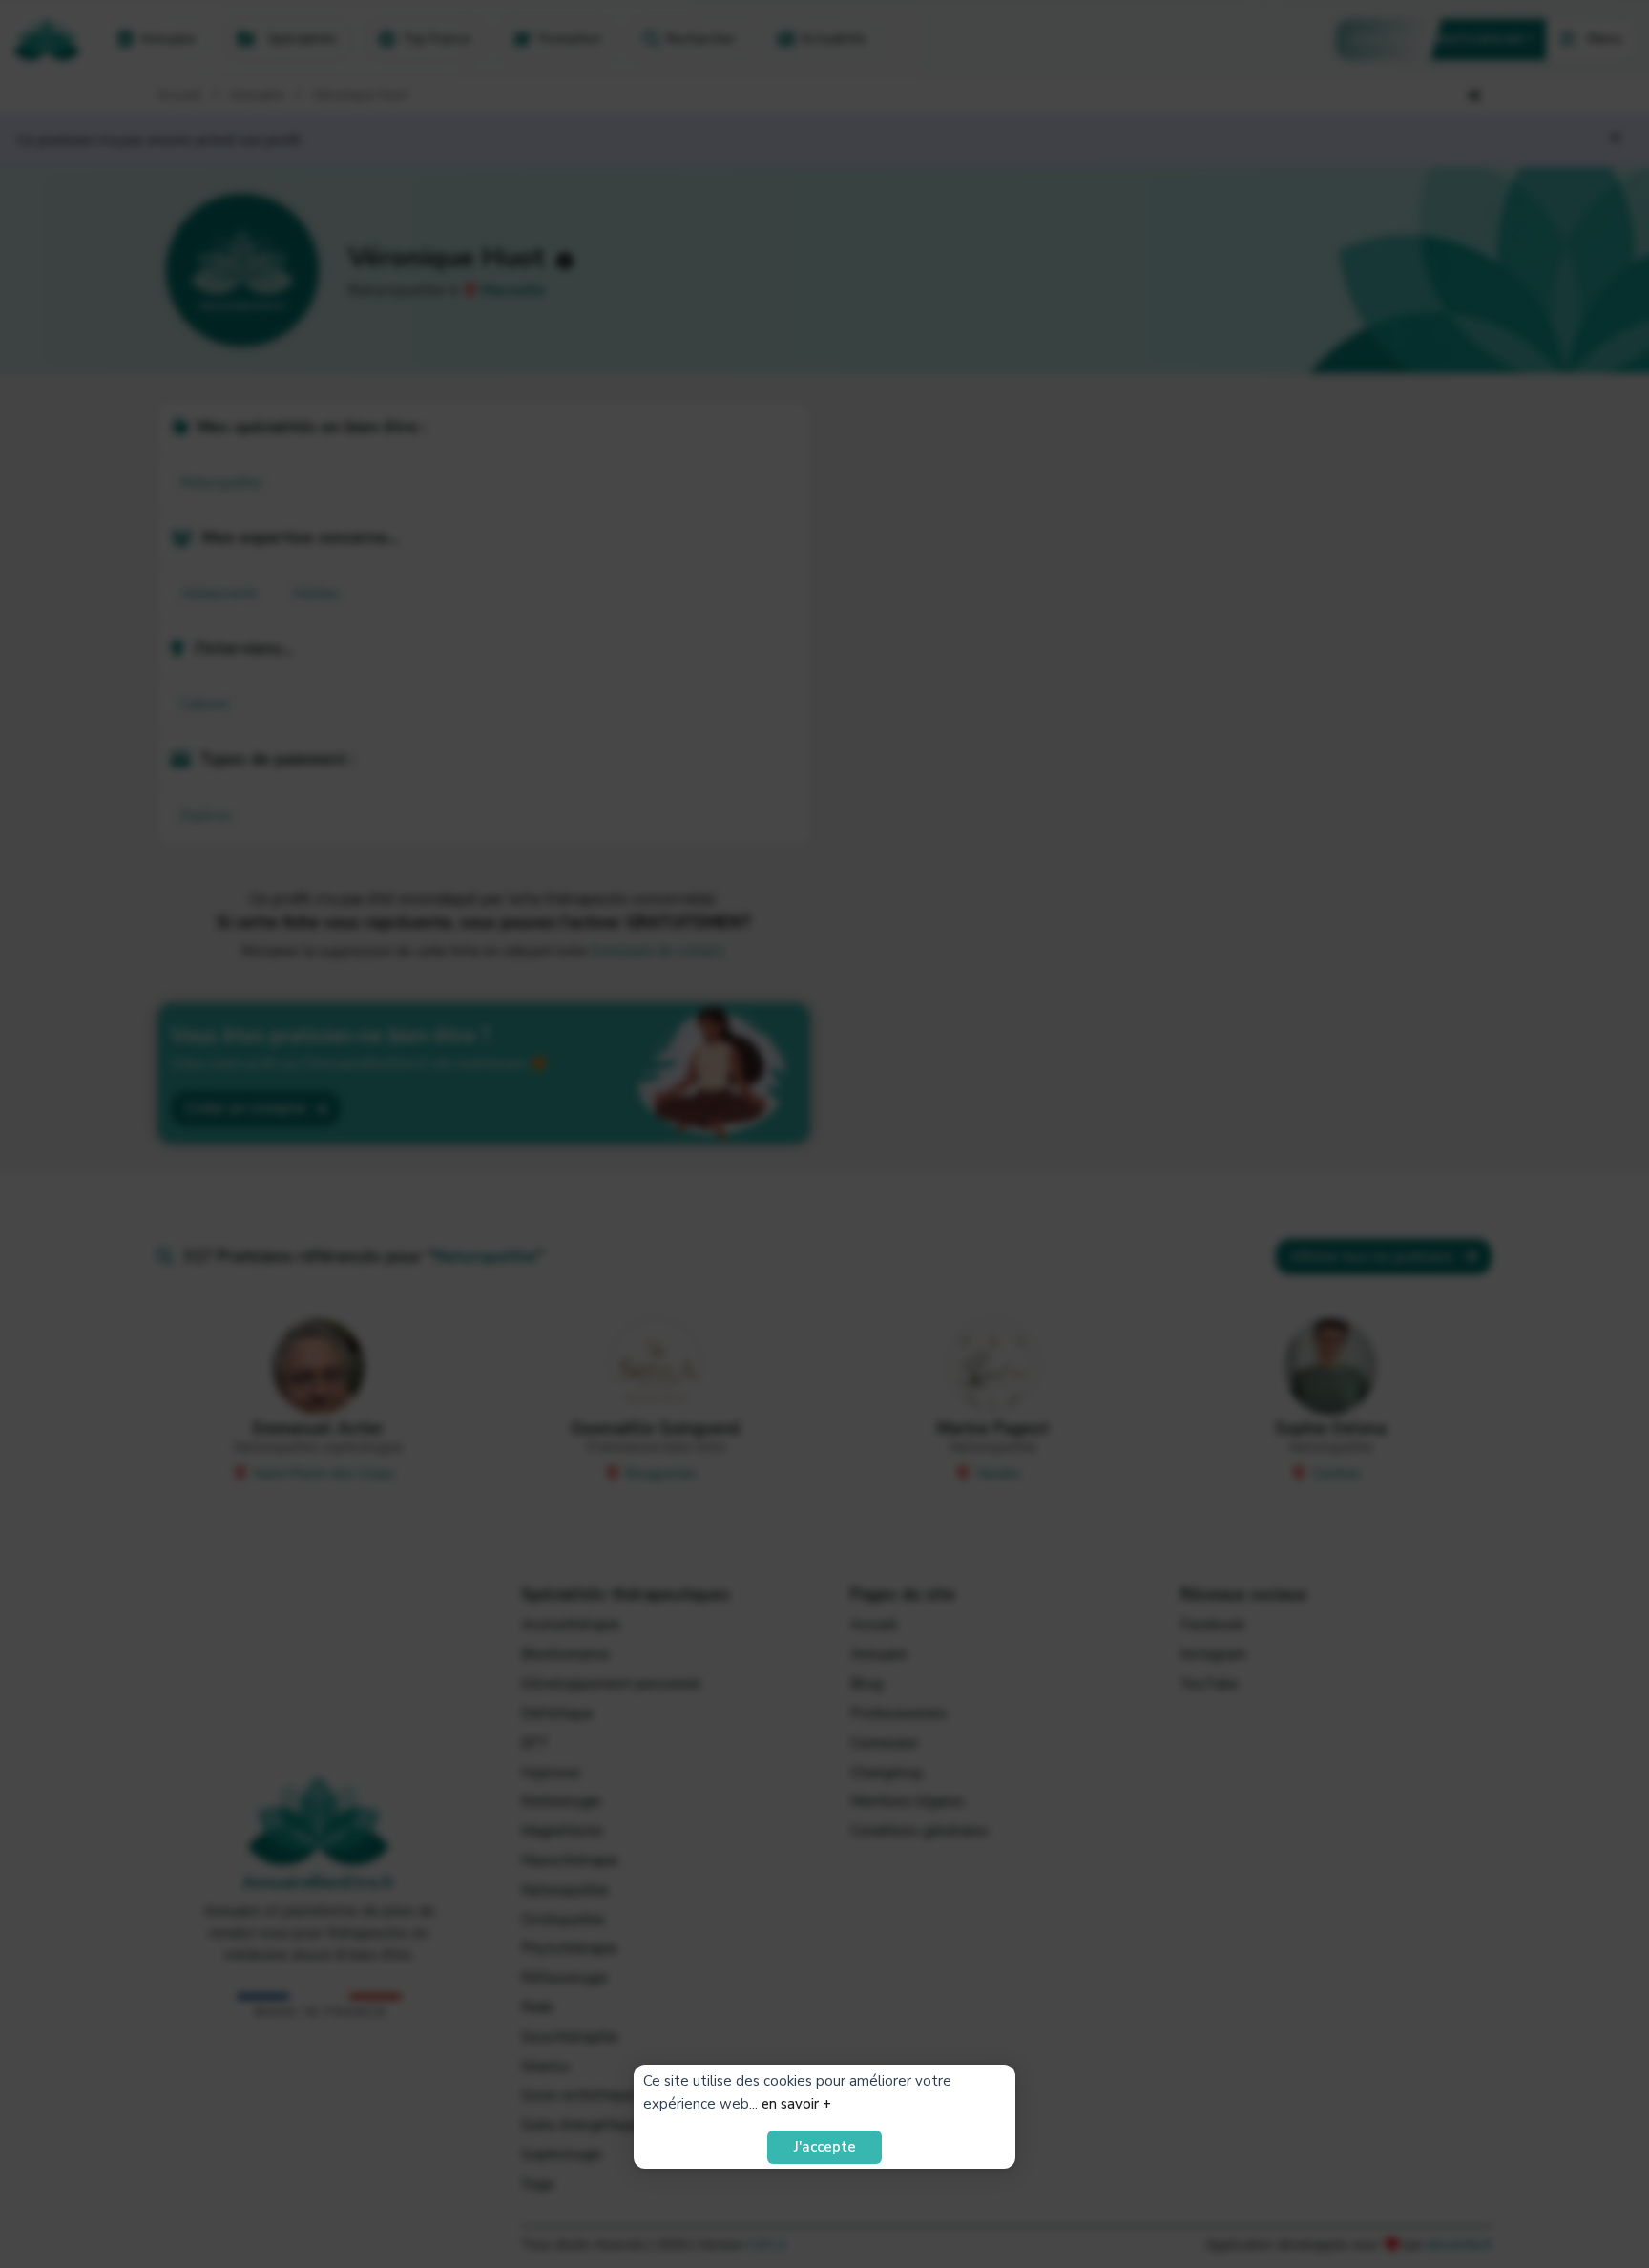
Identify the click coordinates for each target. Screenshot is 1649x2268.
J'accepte (825, 2147)
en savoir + (796, 2104)
